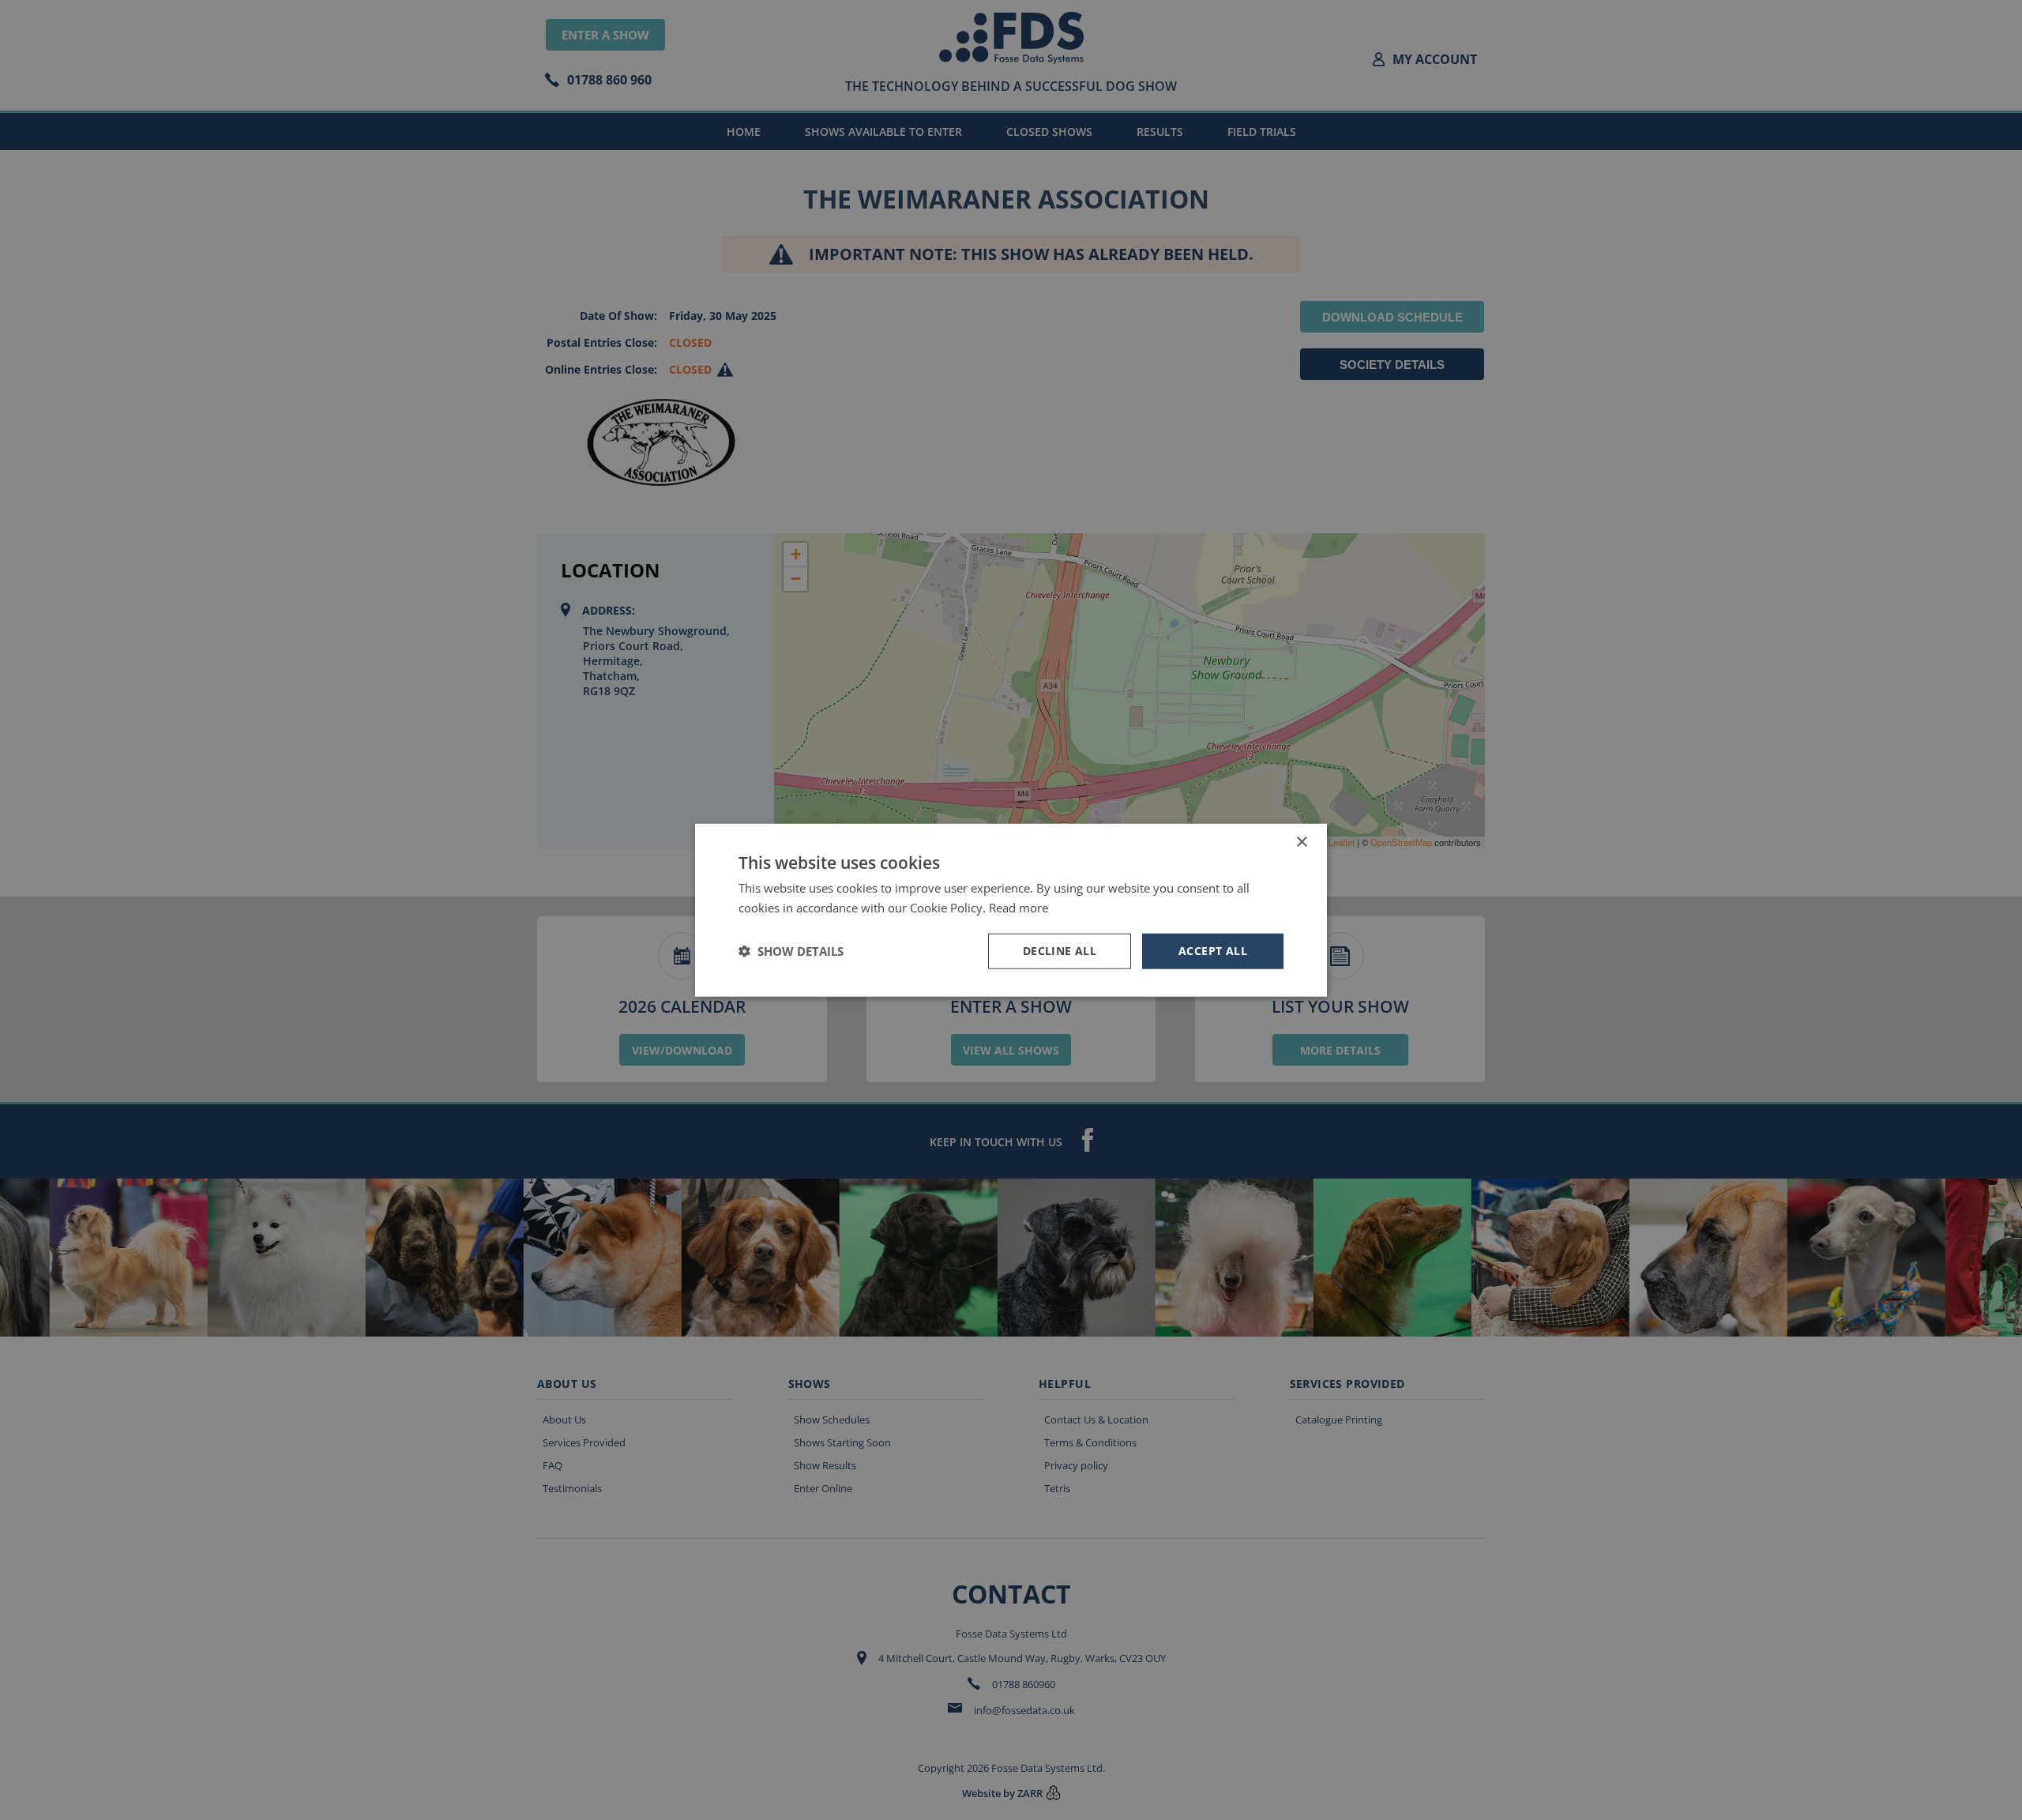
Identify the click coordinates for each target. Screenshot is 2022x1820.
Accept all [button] (1213, 951)
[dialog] (1011, 910)
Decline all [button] (1060, 951)
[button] (791, 951)
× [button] (1301, 842)
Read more (1019, 908)
